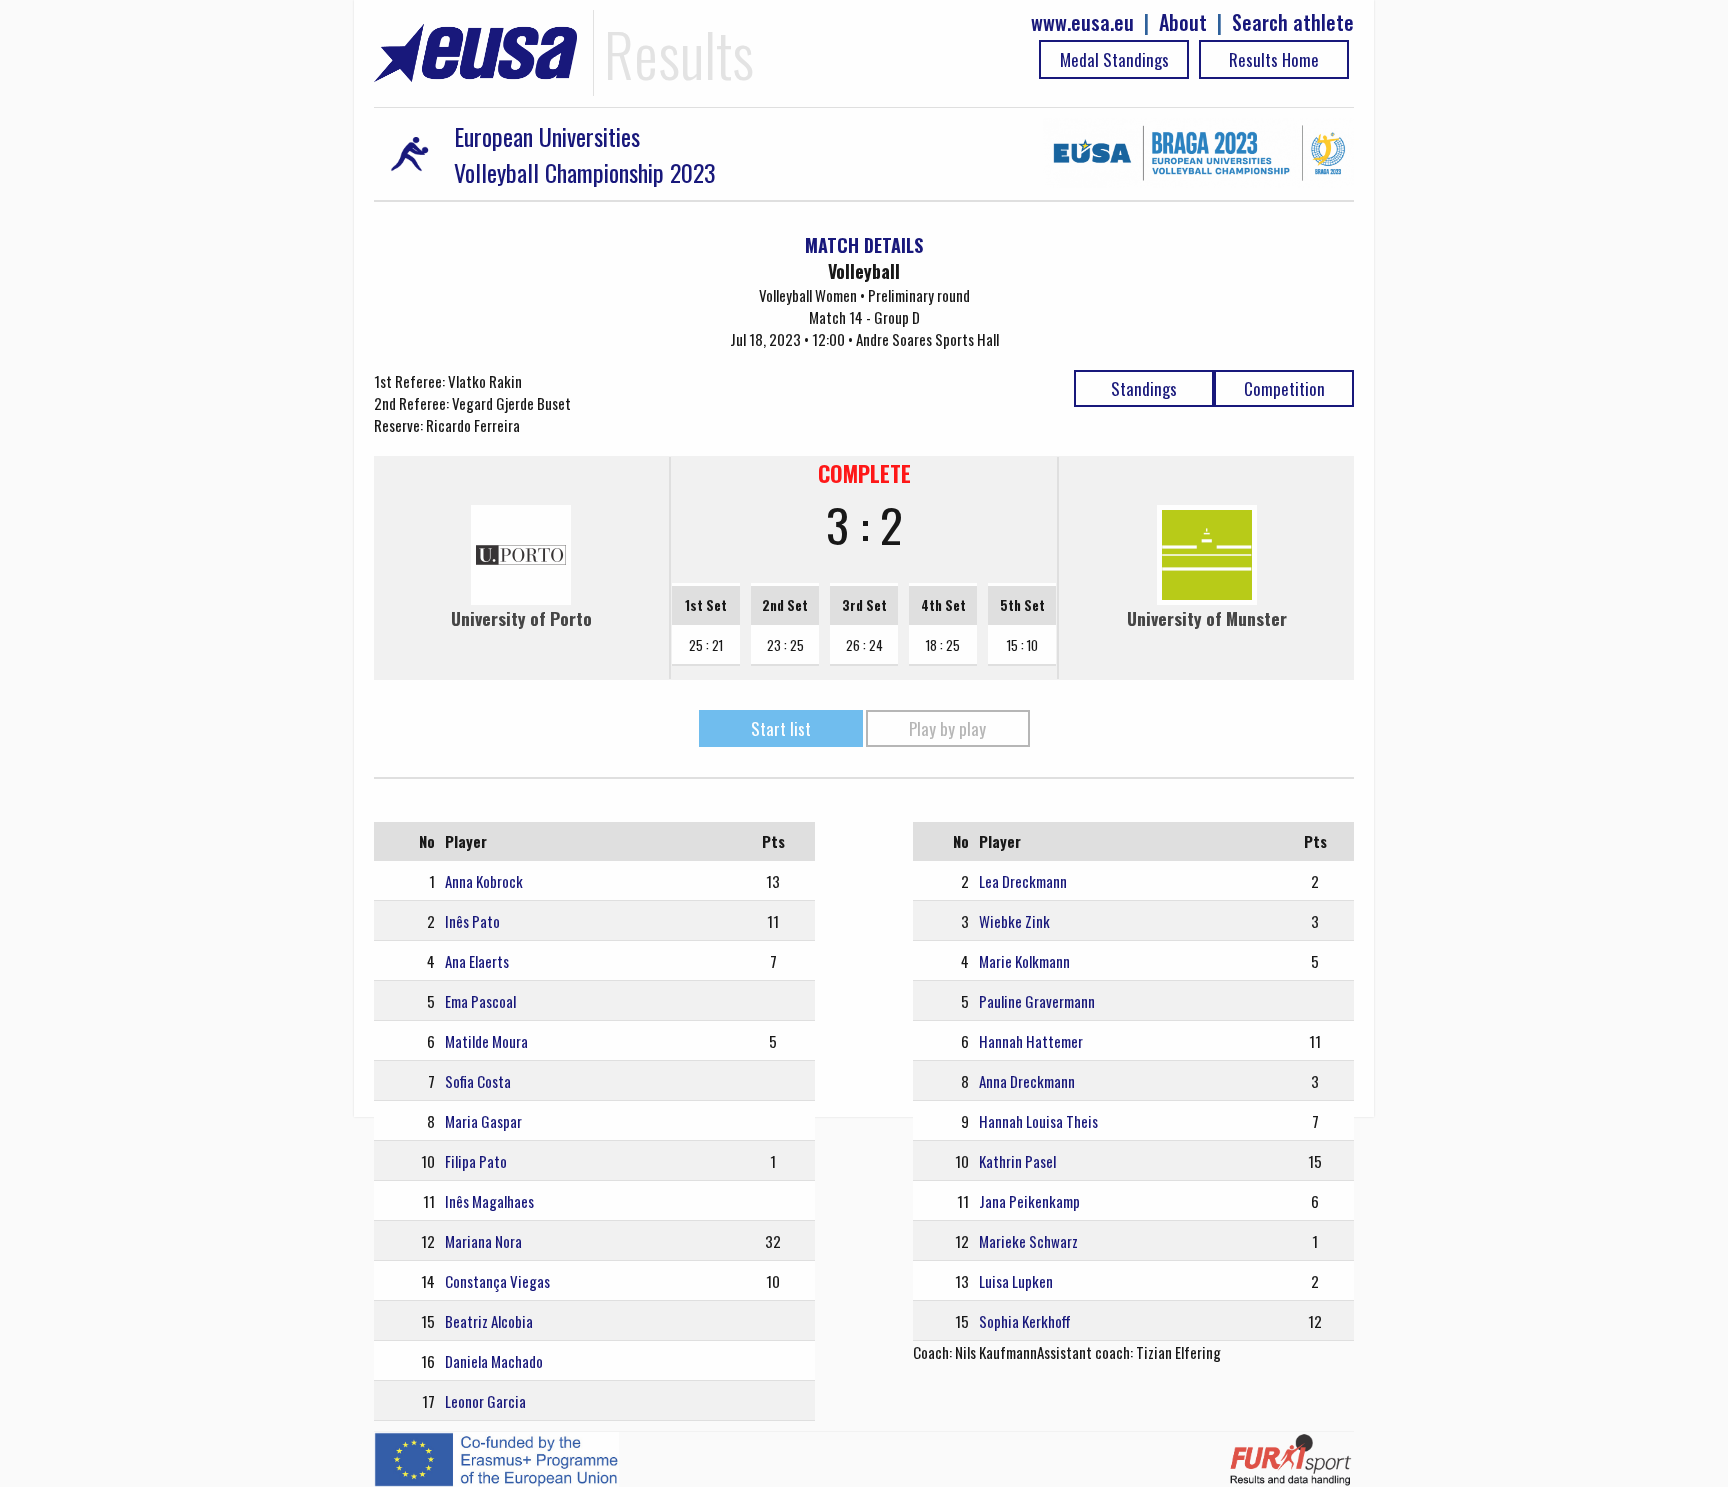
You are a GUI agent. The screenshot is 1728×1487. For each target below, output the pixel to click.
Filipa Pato (476, 1161)
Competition (1284, 388)
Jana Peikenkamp (1029, 1201)
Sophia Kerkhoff (1025, 1321)
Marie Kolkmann (1024, 961)
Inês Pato (472, 921)
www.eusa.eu (1082, 22)
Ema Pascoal (480, 1001)
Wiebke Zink (1014, 921)
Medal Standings (1114, 59)
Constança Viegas (497, 1281)
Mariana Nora (483, 1241)
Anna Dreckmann (1027, 1081)
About (1183, 22)
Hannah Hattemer (1031, 1041)
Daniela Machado (494, 1361)
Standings (1144, 388)
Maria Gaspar (483, 1121)
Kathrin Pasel (1017, 1161)
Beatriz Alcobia (489, 1321)
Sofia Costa (478, 1081)
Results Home (1274, 59)
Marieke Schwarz (1028, 1241)
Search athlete (1293, 22)
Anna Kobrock (484, 881)
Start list (781, 728)
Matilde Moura (486, 1041)
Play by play (947, 728)
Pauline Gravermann (1037, 1001)
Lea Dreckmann (1023, 881)
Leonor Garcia (485, 1401)
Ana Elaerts (477, 961)
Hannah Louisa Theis (1038, 1121)
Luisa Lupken (1016, 1281)
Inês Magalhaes (489, 1201)
